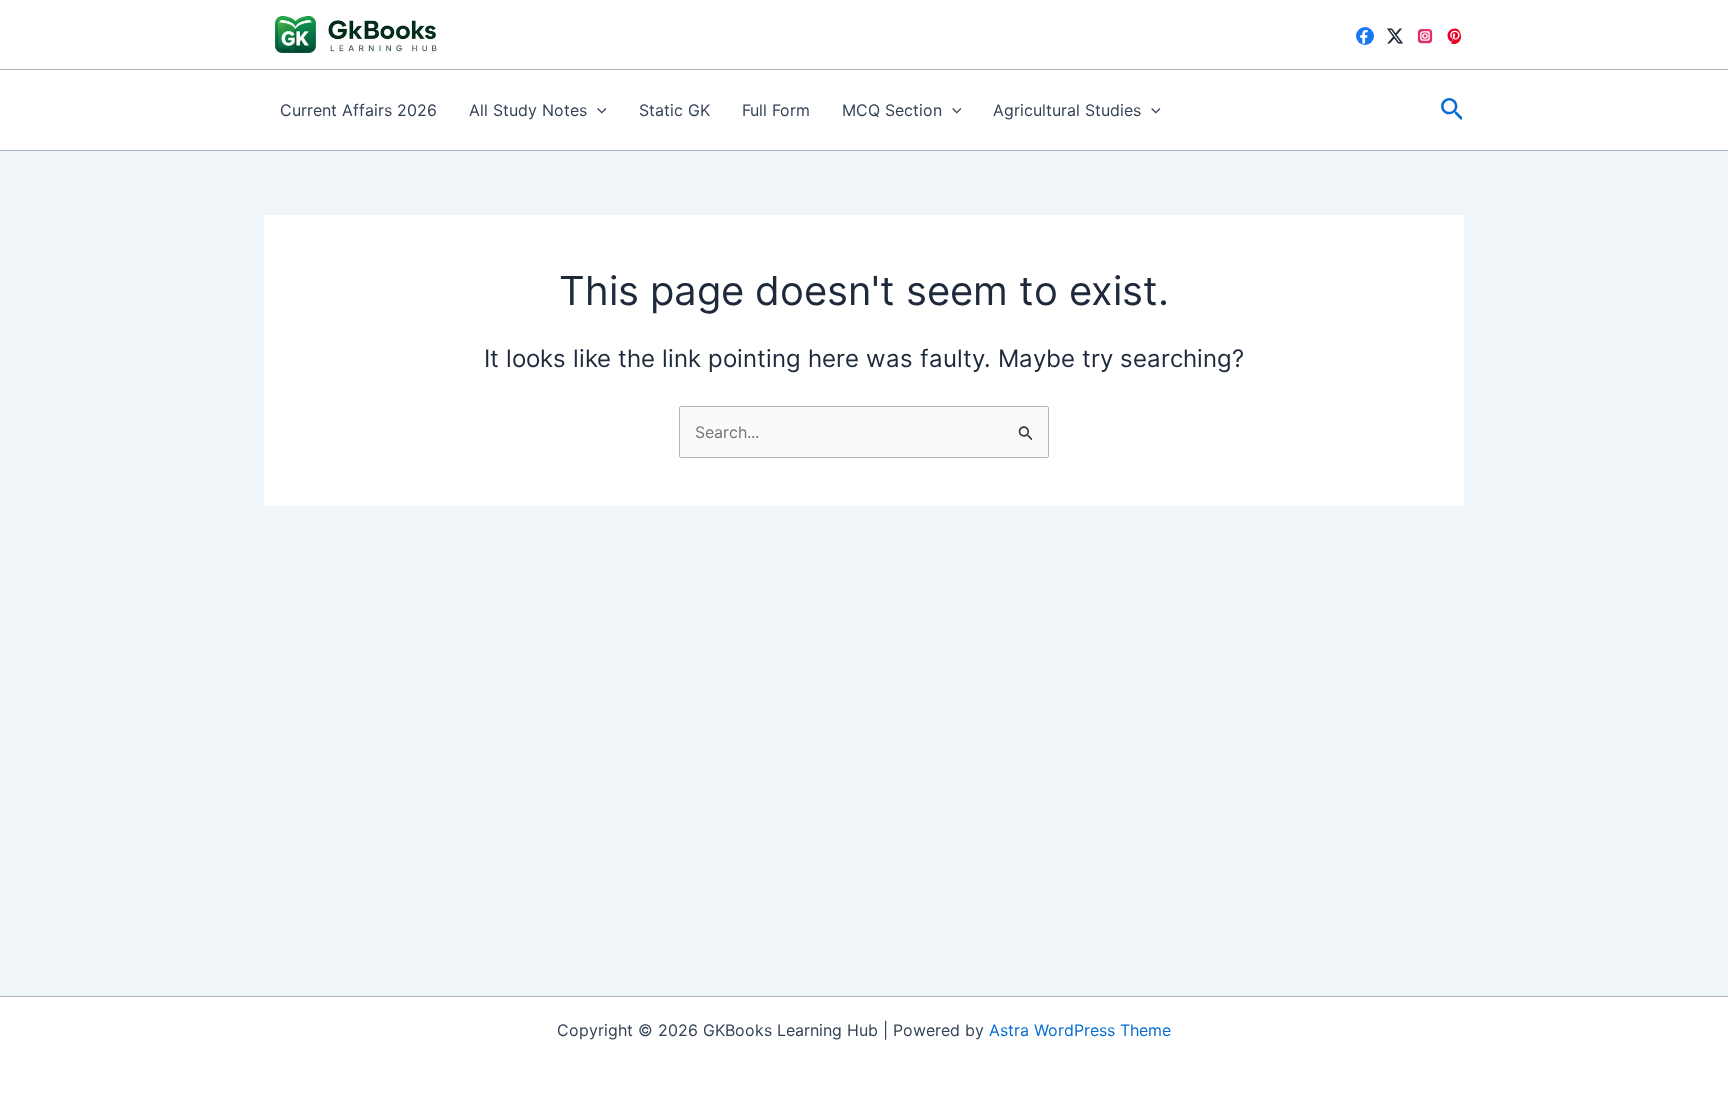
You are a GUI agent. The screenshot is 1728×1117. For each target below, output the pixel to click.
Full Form (776, 110)
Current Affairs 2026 (358, 110)
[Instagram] (1425, 36)
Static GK (674, 110)
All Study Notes (528, 110)
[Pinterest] (1455, 36)
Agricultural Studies (1067, 110)
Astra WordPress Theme (1080, 1030)
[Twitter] (1395, 36)
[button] (597, 110)
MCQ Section (892, 110)
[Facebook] (1365, 36)
